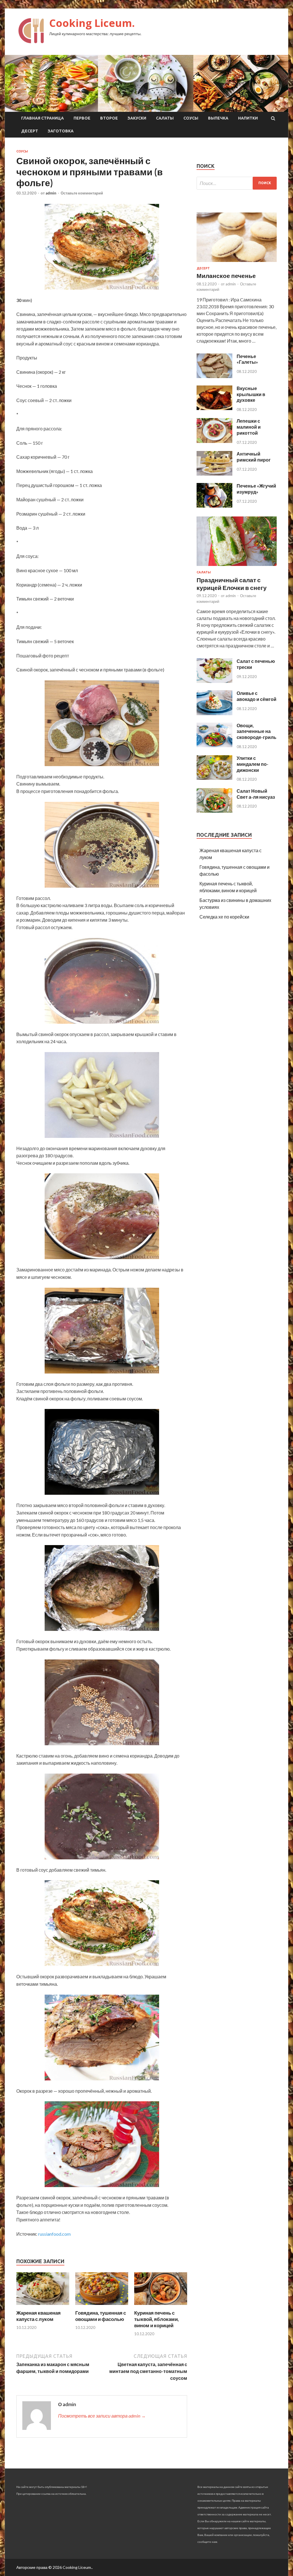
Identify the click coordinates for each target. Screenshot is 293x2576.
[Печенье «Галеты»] (214, 376)
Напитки (248, 118)
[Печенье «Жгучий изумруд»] (214, 506)
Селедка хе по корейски (224, 917)
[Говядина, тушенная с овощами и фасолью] (102, 2306)
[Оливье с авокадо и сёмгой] (214, 713)
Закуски (137, 118)
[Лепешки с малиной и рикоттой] (214, 441)
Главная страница (42, 118)
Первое (82, 118)
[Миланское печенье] (237, 263)
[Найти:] (237, 183)
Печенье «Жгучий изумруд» (256, 489)
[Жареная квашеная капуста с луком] (43, 2306)
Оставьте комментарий (82, 193)
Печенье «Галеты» (247, 359)
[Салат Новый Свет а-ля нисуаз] (214, 811)
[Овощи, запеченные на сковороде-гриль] (214, 745)
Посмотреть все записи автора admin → (102, 2416)
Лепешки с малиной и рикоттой (249, 427)
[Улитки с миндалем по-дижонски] (214, 778)
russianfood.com (54, 2234)
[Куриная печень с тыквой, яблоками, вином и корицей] (161, 2306)
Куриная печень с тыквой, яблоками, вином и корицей (157, 2319)
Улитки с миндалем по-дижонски (253, 764)
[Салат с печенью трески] (214, 681)
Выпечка (218, 118)
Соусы (191, 118)
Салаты (165, 118)
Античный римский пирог (254, 457)
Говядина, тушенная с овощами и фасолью (101, 2316)
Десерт (30, 131)
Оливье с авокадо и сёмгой (257, 696)
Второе (109, 118)
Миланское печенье (226, 276)
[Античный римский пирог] (214, 474)
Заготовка (61, 131)
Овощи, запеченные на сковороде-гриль (257, 731)
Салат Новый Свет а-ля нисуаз (256, 794)
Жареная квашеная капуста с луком (38, 2316)
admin (51, 193)
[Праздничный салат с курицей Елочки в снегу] (237, 567)
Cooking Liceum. (92, 23)
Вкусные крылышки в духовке (251, 394)
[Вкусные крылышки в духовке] (214, 408)
